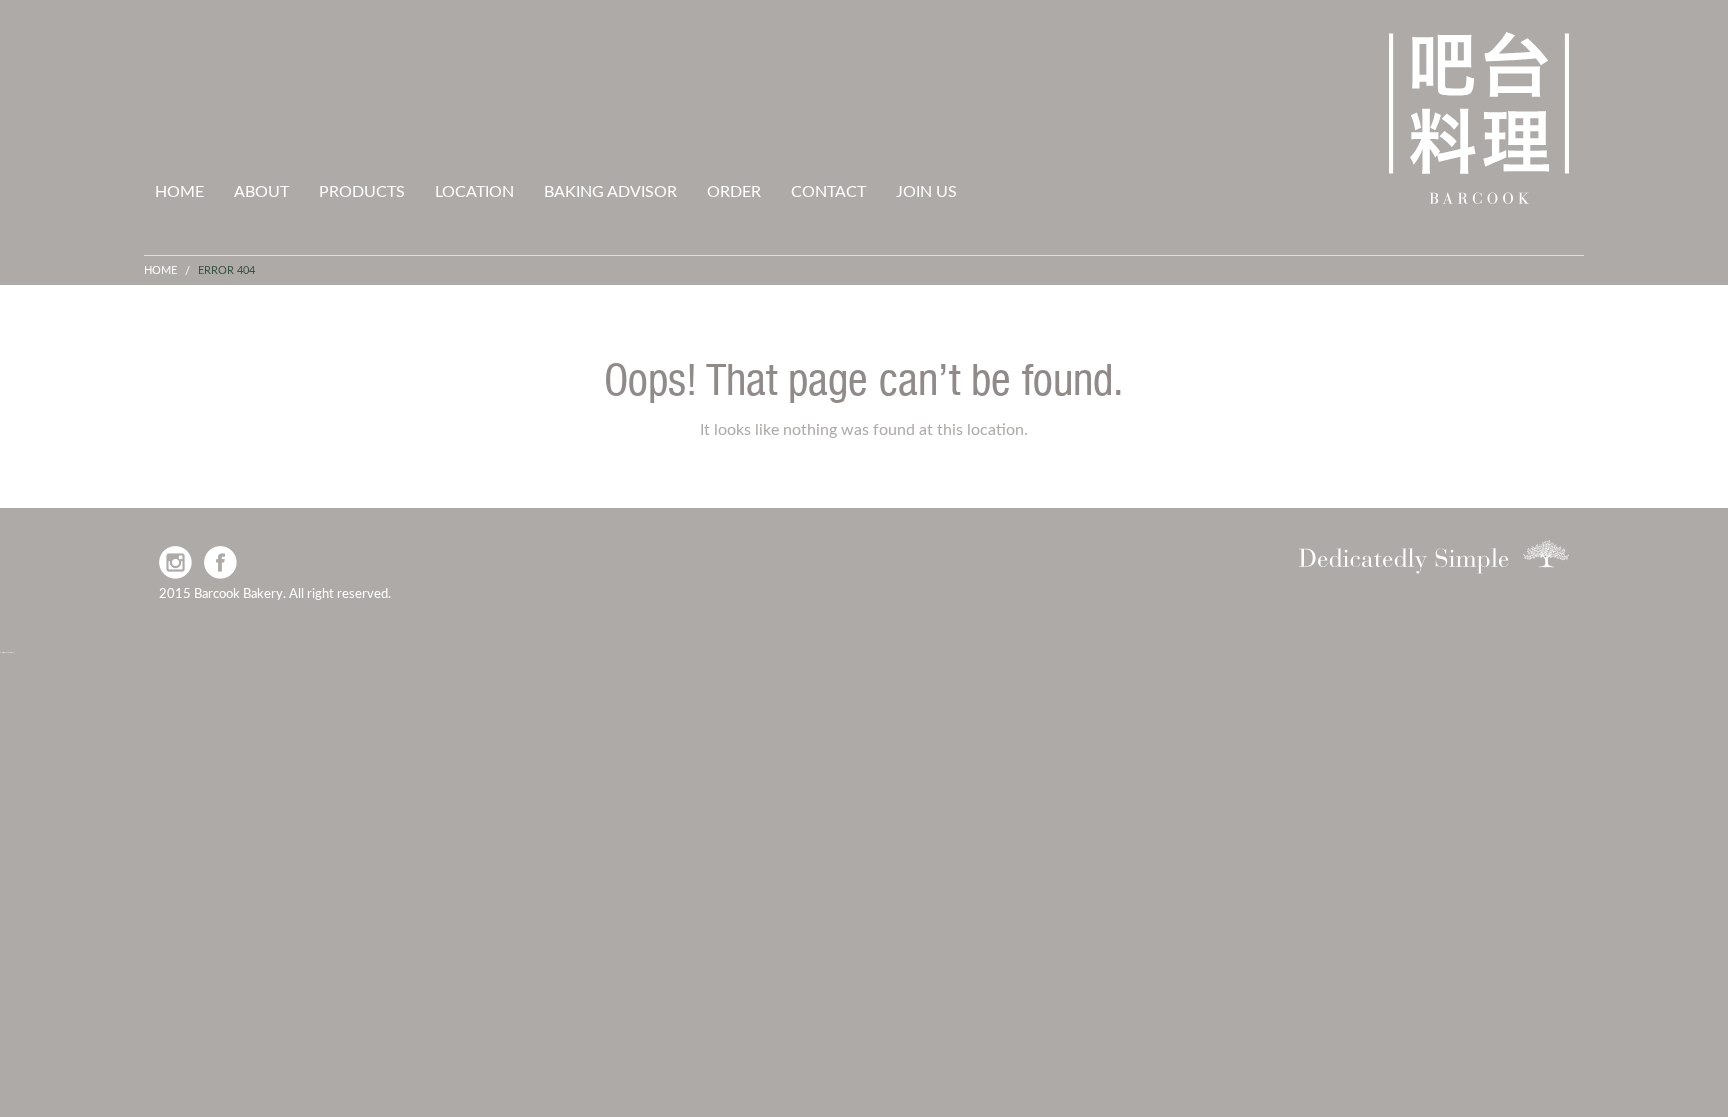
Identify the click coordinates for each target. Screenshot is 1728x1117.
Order (734, 192)
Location (474, 192)
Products (362, 192)
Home (179, 192)
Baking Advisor (610, 192)
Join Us (926, 192)
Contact (828, 192)
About (261, 192)
